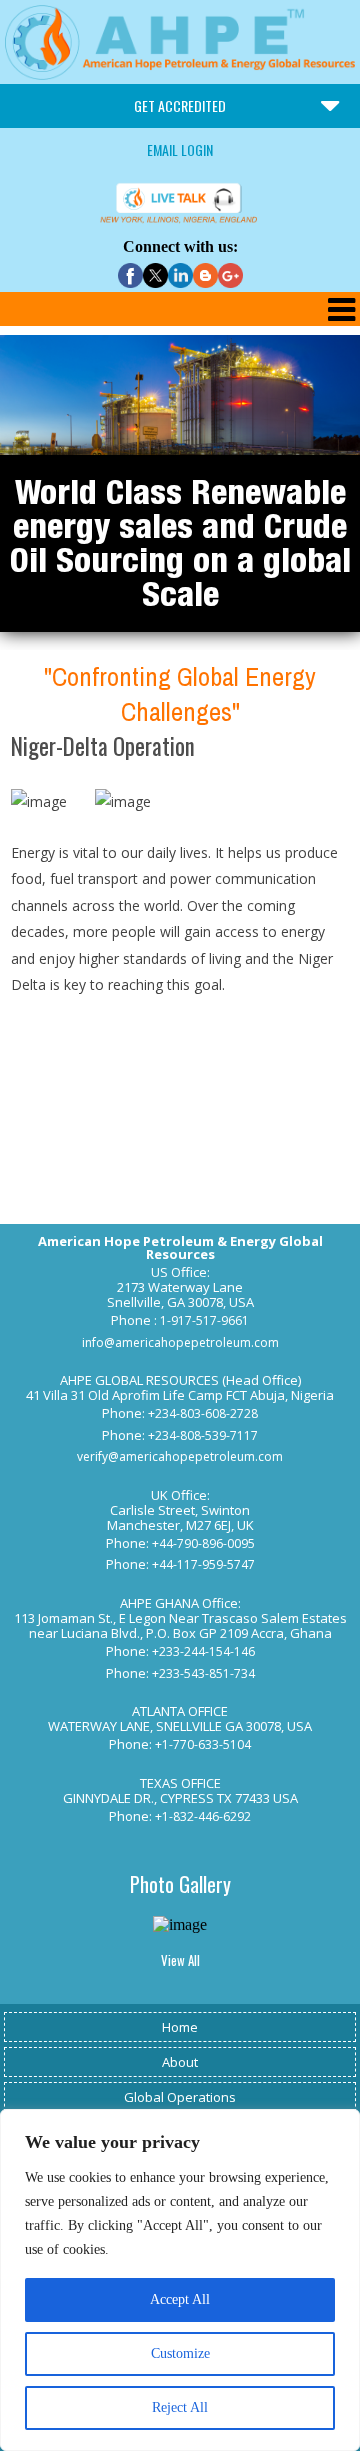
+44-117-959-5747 (203, 1564)
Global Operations (180, 2097)
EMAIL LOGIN (180, 149)
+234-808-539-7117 (203, 1435)
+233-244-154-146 (203, 1651)
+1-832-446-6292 (203, 1816)
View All (180, 1960)
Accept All (180, 2299)
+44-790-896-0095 (203, 1543)
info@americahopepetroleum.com (180, 1342)
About (180, 2062)
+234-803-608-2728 (203, 1413)
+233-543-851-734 (203, 1673)
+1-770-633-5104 (203, 1744)
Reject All (180, 2407)
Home (180, 2027)
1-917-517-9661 (204, 1320)
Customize (180, 2353)
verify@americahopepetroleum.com (180, 1456)
